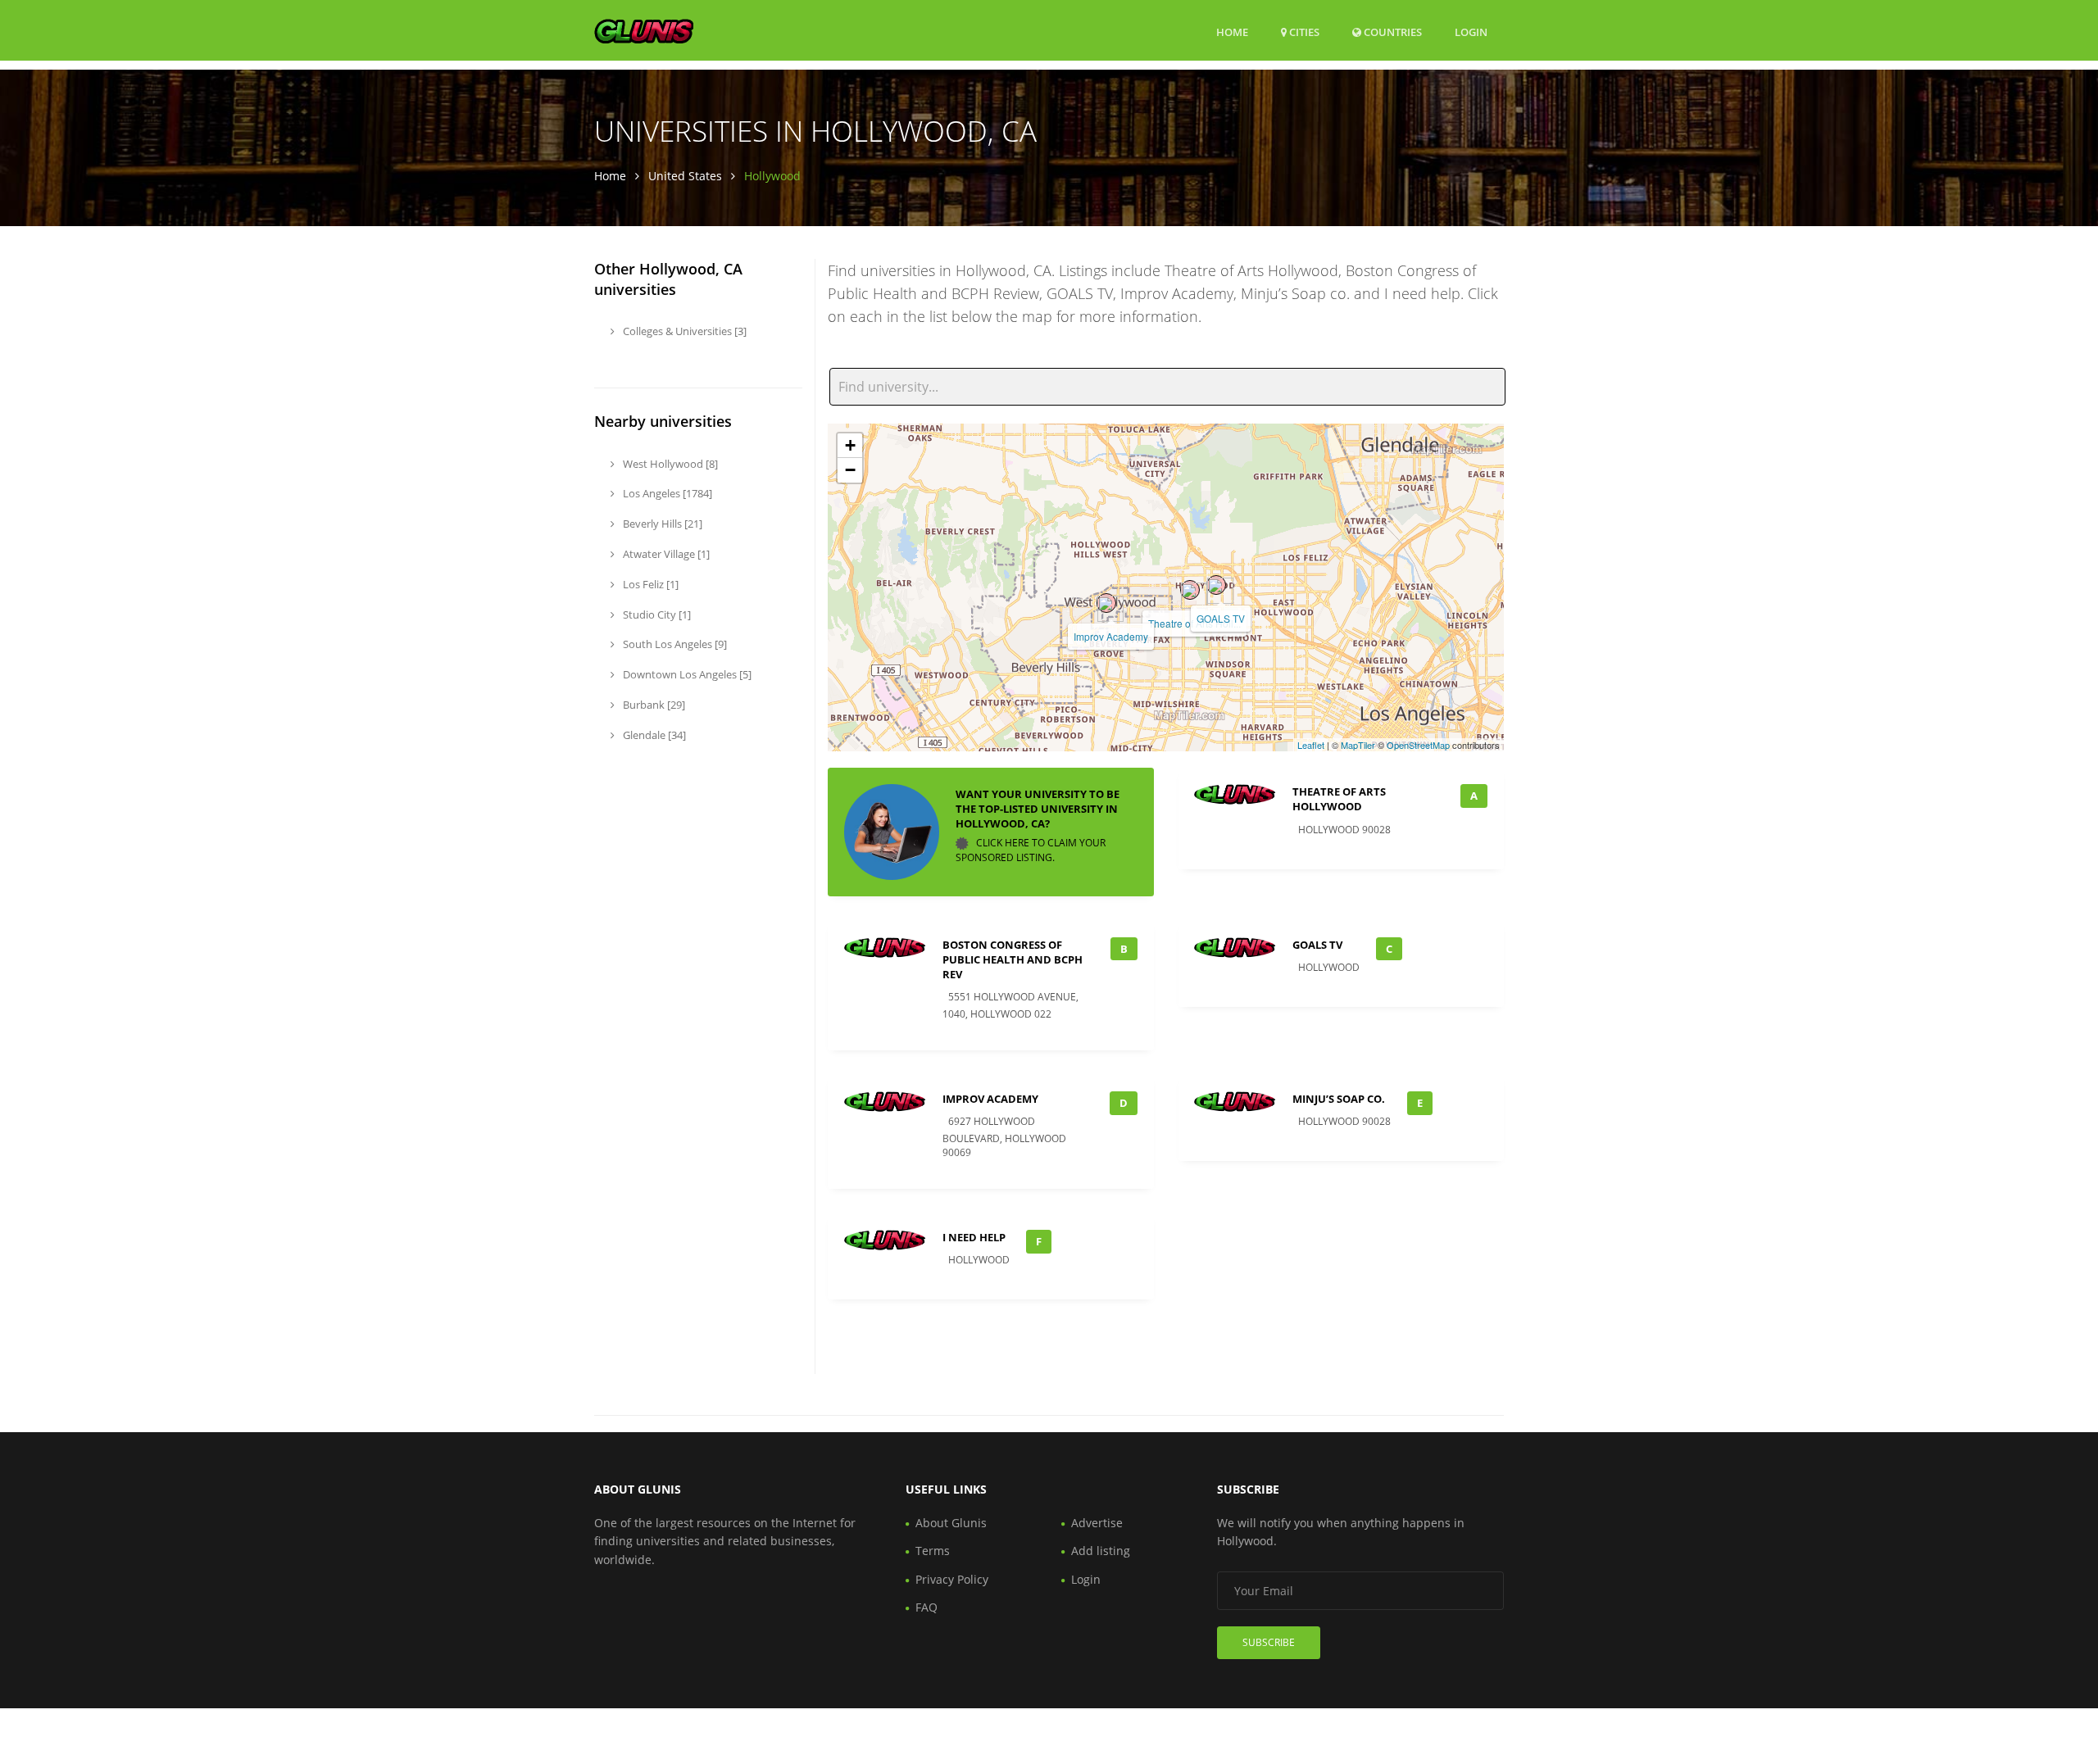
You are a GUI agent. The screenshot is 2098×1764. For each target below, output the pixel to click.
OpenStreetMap (1418, 745)
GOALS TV (1221, 618)
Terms (933, 1551)
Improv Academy (1111, 636)
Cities (1303, 32)
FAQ (926, 1607)
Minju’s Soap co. (1339, 1099)
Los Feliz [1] (649, 584)
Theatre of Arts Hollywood (1339, 799)
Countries (1392, 32)
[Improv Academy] (1106, 603)
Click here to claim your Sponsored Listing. (1031, 851)
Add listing (1101, 1551)
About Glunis (951, 1523)
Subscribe (1269, 1642)
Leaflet (1311, 745)
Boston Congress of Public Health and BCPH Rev (1013, 959)
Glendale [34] (653, 735)
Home (1232, 32)
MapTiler (1358, 745)
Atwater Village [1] (665, 554)
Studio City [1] (656, 614)
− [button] (850, 470)
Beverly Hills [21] (661, 524)
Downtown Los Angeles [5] (686, 674)
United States (685, 176)
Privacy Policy (952, 1579)
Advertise (1097, 1523)
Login (1471, 32)
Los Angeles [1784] (666, 493)
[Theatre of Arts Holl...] (1190, 590)
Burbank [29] (653, 705)
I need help (974, 1237)
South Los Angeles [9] (674, 644)
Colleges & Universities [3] (683, 331)
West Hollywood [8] (669, 464)
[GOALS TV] (1216, 585)
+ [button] (850, 445)
